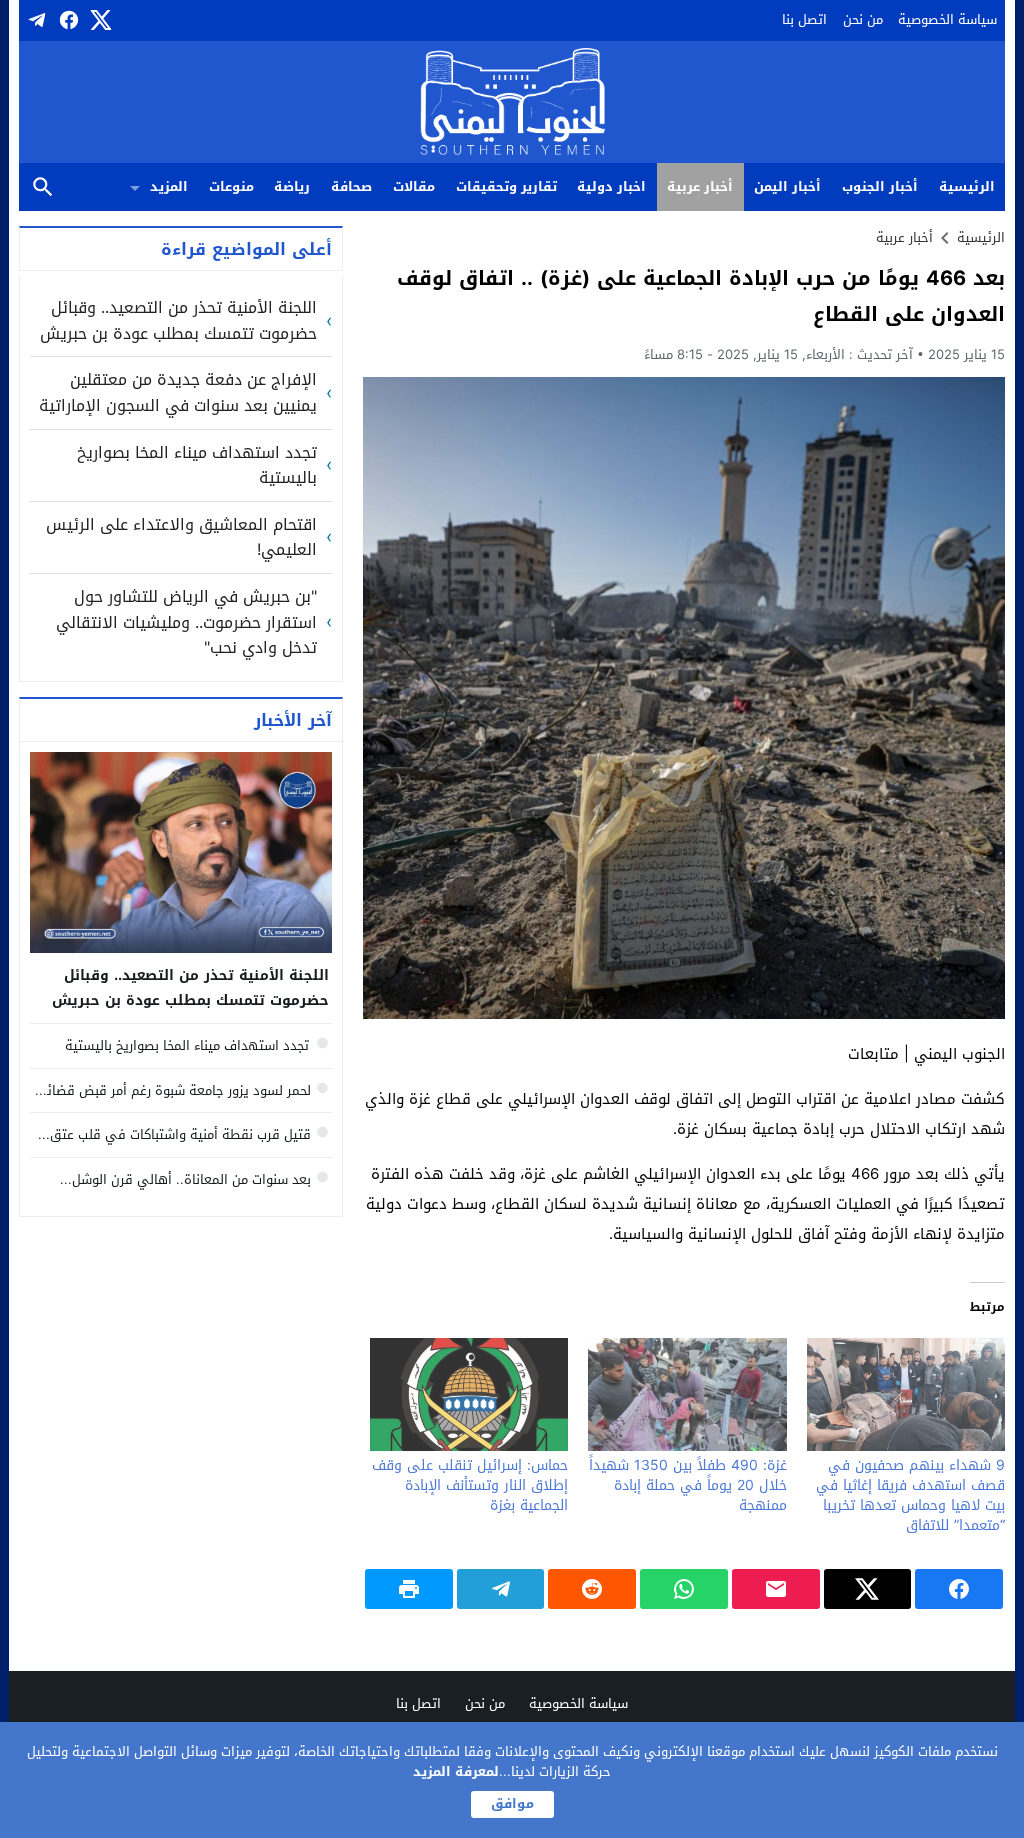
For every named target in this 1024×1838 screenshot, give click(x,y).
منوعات (231, 186)
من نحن (863, 19)
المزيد (169, 186)
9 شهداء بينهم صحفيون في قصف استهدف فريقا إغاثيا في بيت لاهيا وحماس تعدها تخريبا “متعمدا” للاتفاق (910, 1495)
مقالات (414, 186)
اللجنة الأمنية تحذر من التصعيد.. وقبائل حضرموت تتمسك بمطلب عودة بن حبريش (178, 320)
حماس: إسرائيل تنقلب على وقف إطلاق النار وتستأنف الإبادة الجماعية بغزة (470, 1485)
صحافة (351, 186)
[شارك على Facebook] (959, 1589)
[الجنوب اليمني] (512, 103)
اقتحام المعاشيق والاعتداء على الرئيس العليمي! (181, 537)
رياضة (292, 186)
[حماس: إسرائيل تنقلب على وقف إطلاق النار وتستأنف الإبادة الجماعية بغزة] (469, 1394)
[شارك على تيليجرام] (501, 1589)
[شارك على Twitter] (868, 1589)
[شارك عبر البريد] (776, 1589)
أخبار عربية (700, 186)
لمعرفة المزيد (456, 1771)
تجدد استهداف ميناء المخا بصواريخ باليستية (197, 465)
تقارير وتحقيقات (506, 186)
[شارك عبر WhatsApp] (684, 1589)
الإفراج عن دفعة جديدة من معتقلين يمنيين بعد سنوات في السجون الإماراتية (178, 392)
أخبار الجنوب (880, 186)
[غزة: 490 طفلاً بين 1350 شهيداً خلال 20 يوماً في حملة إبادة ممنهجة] (687, 1394)
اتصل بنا (804, 19)
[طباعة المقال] (409, 1589)
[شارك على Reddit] (592, 1589)
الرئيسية (967, 186)
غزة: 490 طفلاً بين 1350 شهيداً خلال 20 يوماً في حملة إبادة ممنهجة (688, 1485)
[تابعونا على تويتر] (99, 20)
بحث (43, 187)
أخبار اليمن (787, 186)
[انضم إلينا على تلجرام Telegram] (35, 20)
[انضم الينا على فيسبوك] (67, 20)
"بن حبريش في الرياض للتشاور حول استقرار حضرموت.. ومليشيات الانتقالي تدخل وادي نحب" (186, 622)
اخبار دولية (611, 186)
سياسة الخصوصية (947, 19)
